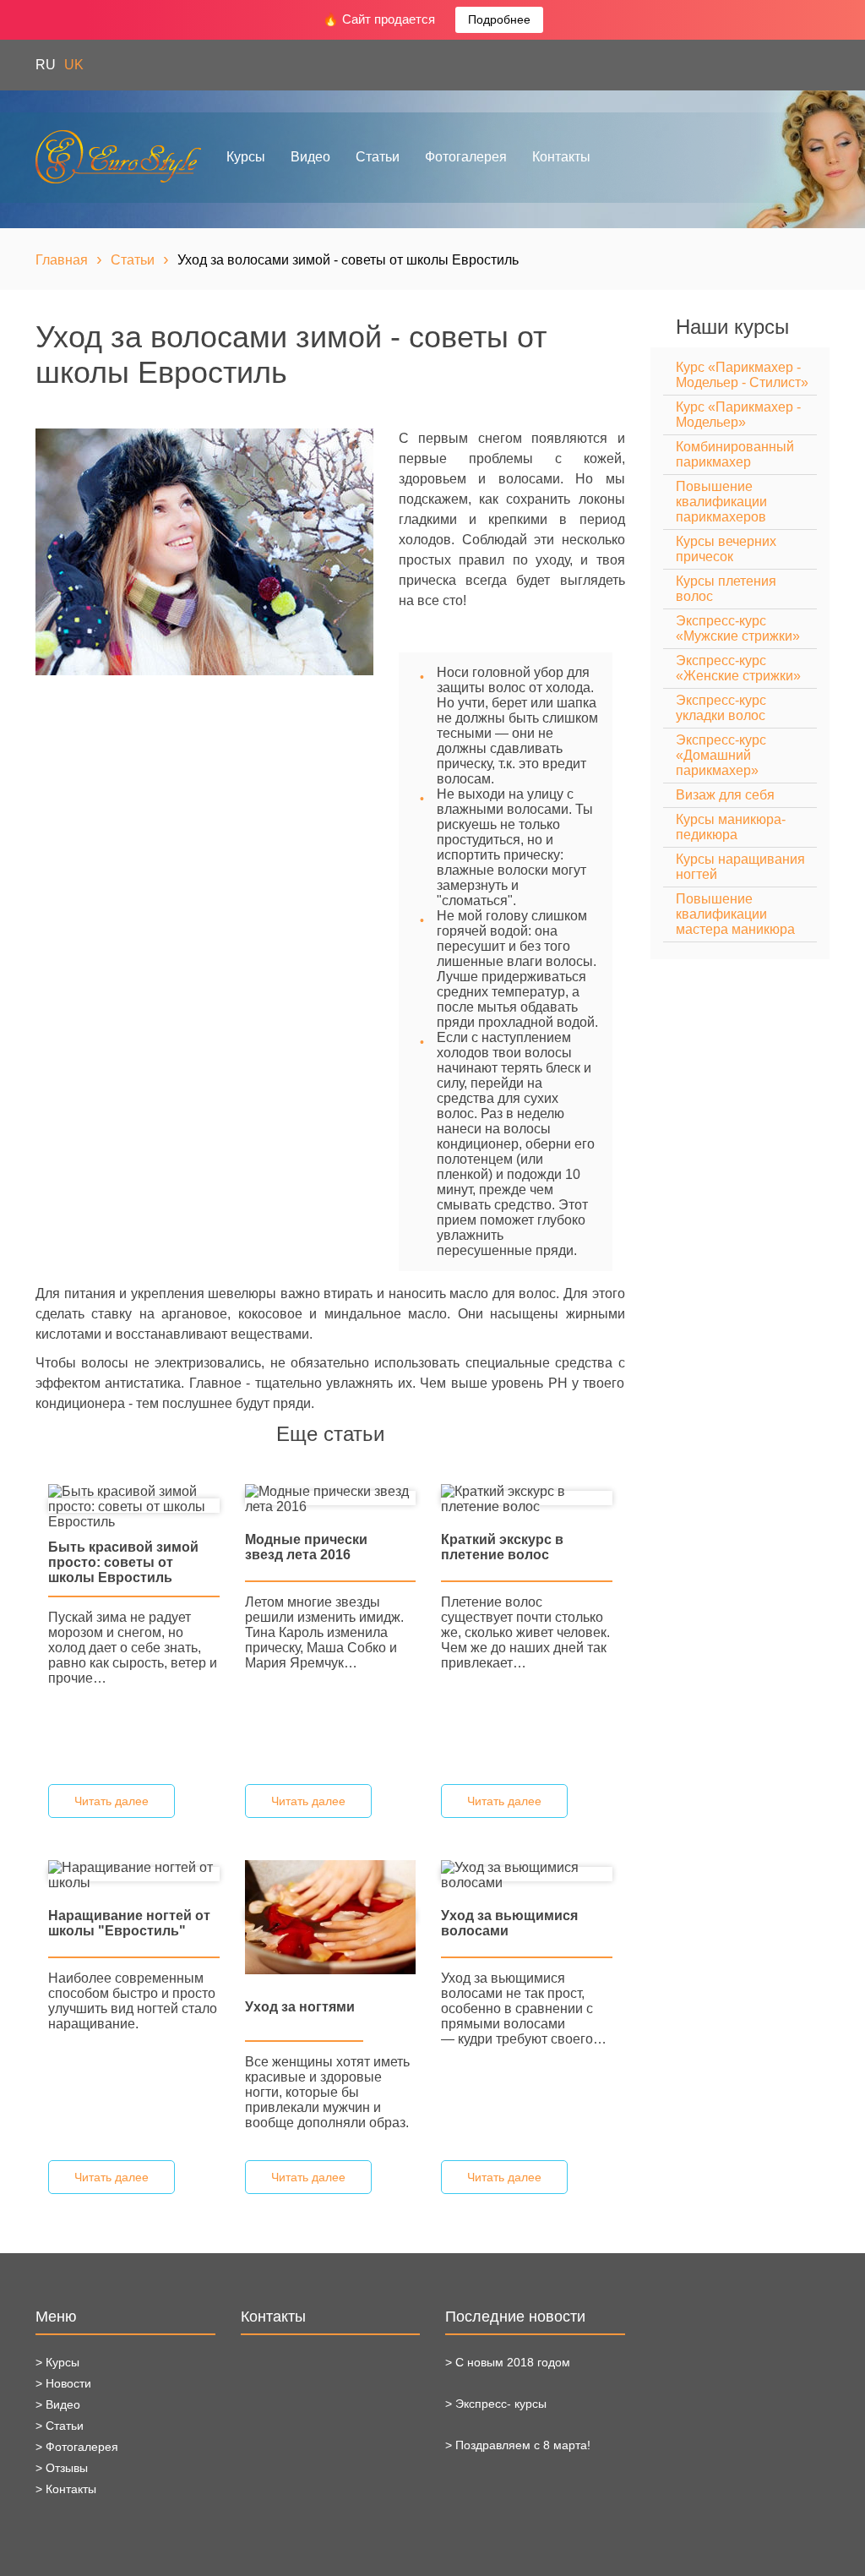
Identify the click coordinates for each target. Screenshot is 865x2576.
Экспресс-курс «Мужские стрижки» (738, 628)
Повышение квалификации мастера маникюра (735, 914)
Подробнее (499, 19)
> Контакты (66, 2489)
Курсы (246, 157)
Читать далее (112, 1801)
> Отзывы (62, 2468)
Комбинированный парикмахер (735, 454)
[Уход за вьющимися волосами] (527, 1874)
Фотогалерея (466, 157)
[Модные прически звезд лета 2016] (331, 1498)
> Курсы (57, 2362)
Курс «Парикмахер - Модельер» (738, 415)
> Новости (63, 2383)
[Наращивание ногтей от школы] (134, 1874)
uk (74, 65)
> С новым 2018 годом (508, 2362)
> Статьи (60, 2426)
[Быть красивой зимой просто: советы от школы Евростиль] (134, 1506)
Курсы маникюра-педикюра (731, 827)
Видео (310, 157)
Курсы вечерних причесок (726, 549)
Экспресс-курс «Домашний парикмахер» (721, 755)
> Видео (58, 2404)
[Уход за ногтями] (331, 1916)
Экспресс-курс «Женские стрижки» (738, 668)
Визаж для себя (725, 795)
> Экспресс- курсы (496, 2404)
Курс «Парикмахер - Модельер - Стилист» (742, 375)
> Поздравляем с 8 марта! (518, 2445)
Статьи (378, 157)
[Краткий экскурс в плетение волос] (527, 1498)
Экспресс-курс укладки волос (721, 708)
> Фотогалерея (77, 2447)
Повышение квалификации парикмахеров (721, 502)
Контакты (561, 157)
